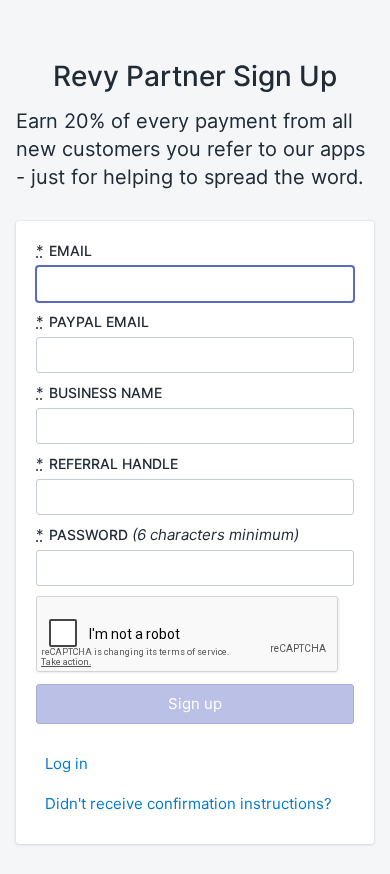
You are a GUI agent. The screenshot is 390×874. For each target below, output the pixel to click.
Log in (66, 763)
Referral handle (113, 463)
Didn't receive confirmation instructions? (188, 803)
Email (70, 250)
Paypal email (99, 321)
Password (88, 534)
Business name (105, 392)
